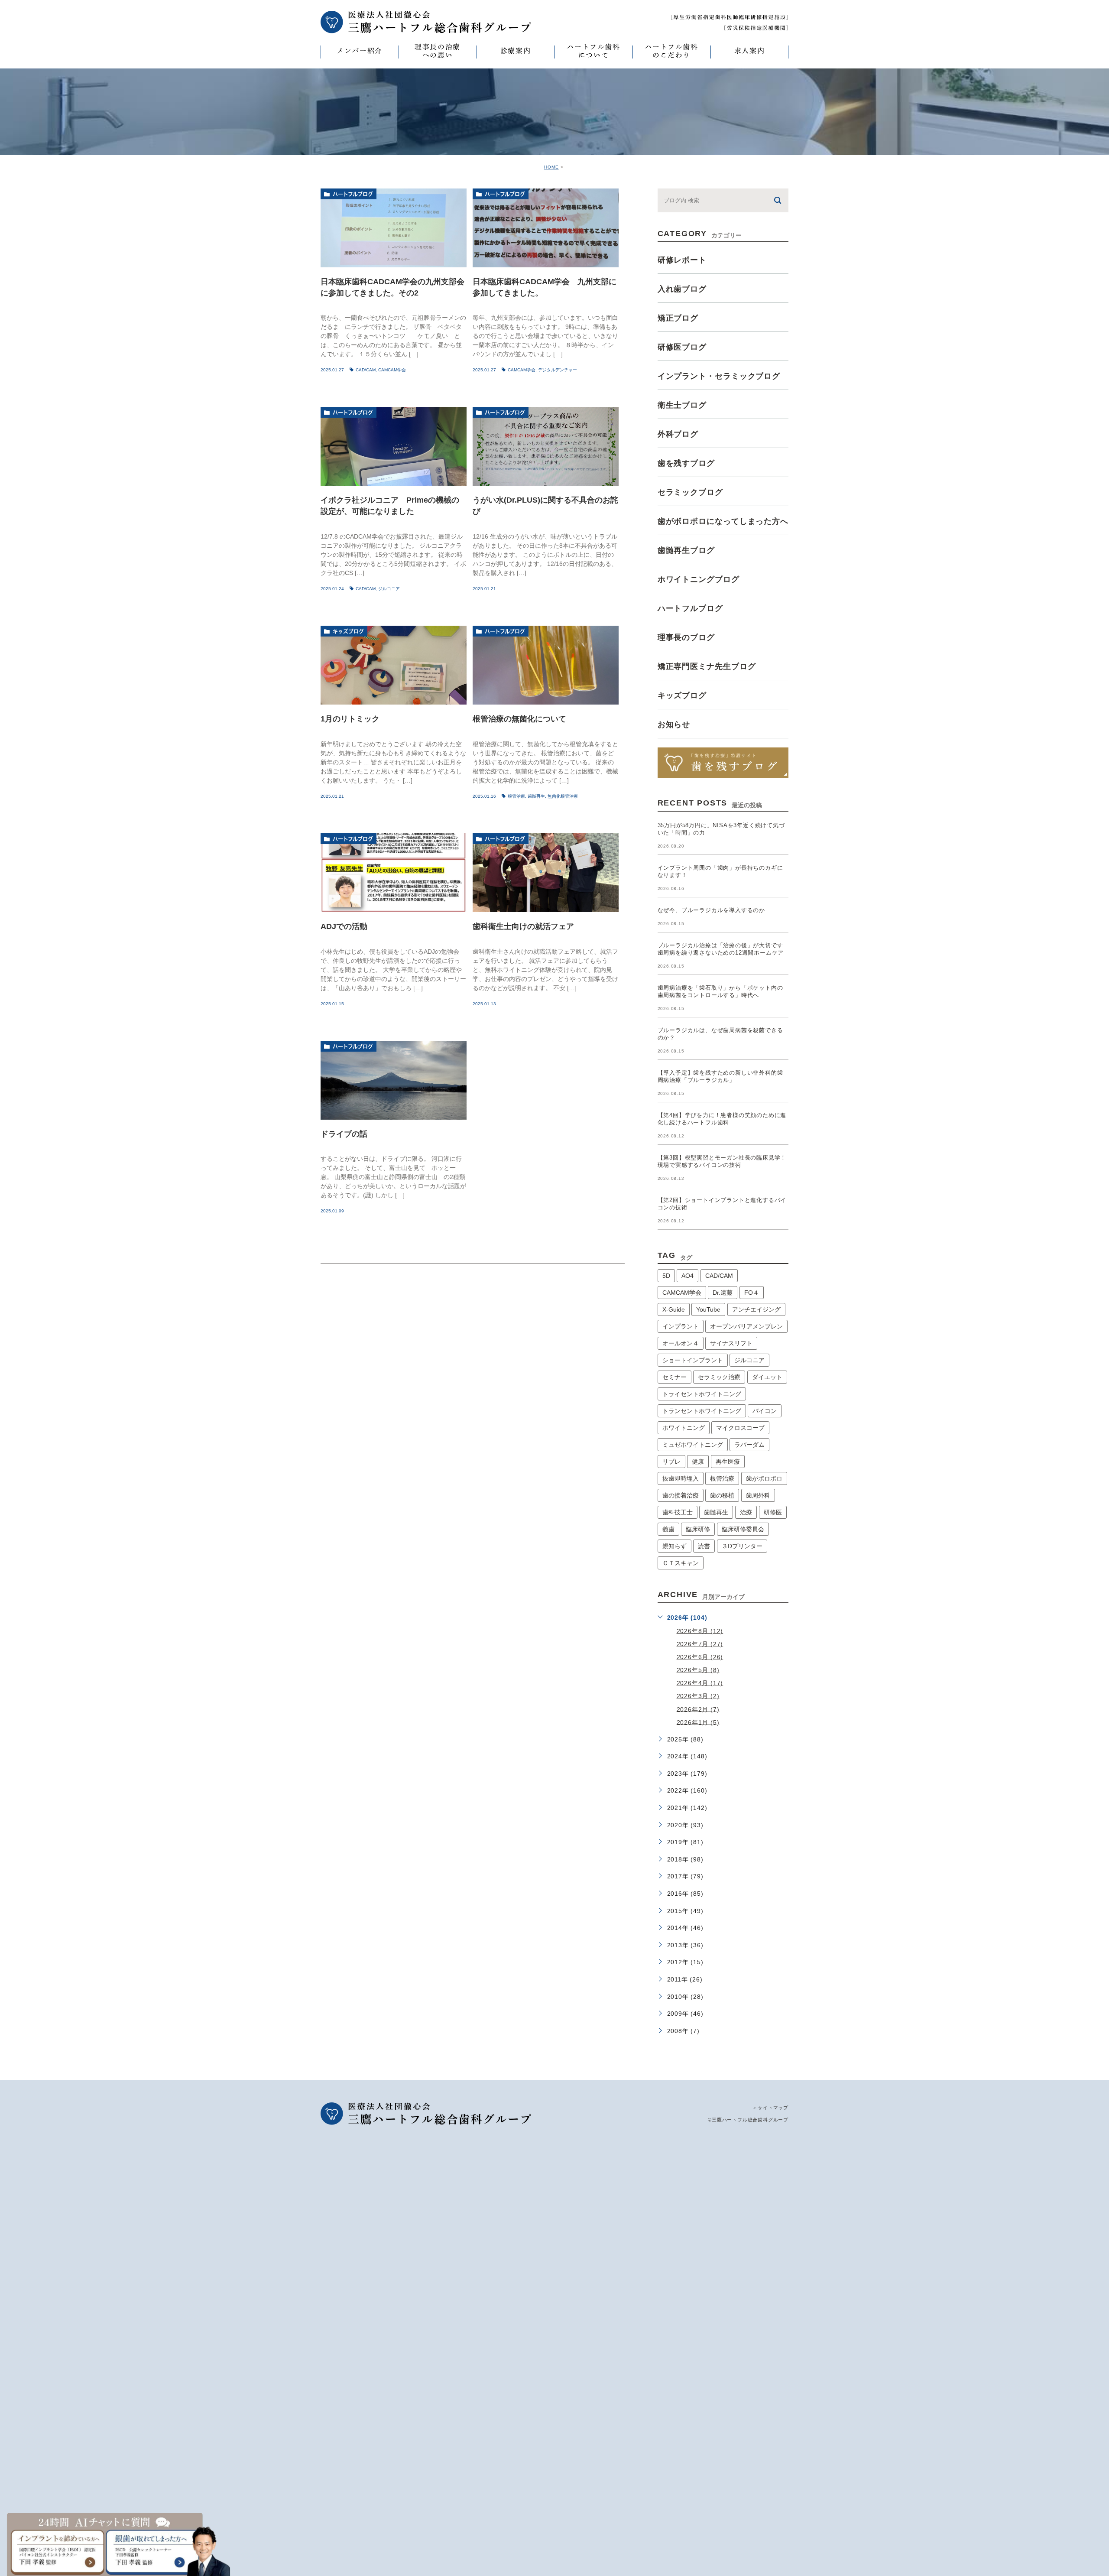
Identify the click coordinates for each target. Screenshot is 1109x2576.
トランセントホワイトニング (702, 1411)
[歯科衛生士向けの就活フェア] (546, 873)
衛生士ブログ (682, 405)
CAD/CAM (366, 370)
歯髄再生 (536, 796)
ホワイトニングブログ (699, 579)
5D (666, 1276)
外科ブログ (678, 434)
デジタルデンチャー (558, 370)
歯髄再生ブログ (686, 550)
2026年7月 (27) (700, 1644)
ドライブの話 (344, 1134)
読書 (704, 1546)
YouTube (708, 1309)
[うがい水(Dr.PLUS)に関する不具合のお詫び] (546, 446)
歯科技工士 (678, 1512)
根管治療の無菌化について (519, 719)
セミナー (674, 1377)
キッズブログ (348, 631)
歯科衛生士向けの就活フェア (523, 926)
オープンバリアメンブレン (746, 1326)
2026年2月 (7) (698, 1709)
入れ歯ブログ (682, 289)
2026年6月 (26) (700, 1657)
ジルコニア (389, 589)
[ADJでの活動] (394, 873)
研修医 (773, 1512)
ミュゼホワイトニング (693, 1445)
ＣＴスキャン (681, 1563)
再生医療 (728, 1462)
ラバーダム (749, 1445)
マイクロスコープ (740, 1428)
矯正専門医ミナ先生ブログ (707, 666)
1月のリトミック (350, 719)
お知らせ (674, 724)
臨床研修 (698, 1529)
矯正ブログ (678, 318)
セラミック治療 (719, 1377)
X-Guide (674, 1309)
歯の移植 (722, 1495)
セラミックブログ (690, 492)
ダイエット (767, 1377)
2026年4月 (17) (700, 1683)
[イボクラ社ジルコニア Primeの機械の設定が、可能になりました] (394, 446)
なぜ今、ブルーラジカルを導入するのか (711, 910)
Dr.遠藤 (723, 1293)
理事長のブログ (686, 637)
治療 (746, 1512)
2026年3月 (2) (698, 1696)
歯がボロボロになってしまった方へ (723, 521)
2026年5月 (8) (698, 1670)
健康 (698, 1462)
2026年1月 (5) (698, 1722)
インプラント (681, 1326)
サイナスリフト (731, 1343)
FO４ (752, 1293)
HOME (551, 167)
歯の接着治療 (681, 1495)
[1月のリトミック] (394, 665)
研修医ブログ (682, 347)
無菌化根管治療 (563, 796)
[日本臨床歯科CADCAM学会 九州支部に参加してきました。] (546, 228)
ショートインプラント (693, 1360)
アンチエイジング (756, 1309)
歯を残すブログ (686, 463)
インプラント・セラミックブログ (719, 376)
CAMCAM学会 (392, 370)
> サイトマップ (771, 2108)
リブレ (671, 1462)
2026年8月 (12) (700, 1631)
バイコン (765, 1411)
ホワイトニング (684, 1428)
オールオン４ (681, 1343)
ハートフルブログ (353, 194)
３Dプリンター (742, 1546)
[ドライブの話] (394, 1080)
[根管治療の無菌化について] (546, 665)
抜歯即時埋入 (681, 1478)
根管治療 (516, 796)
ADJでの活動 (344, 926)
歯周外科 (758, 1495)
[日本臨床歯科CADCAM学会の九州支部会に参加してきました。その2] (394, 228)
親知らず (674, 1546)
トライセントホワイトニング (702, 1394)
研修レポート (682, 260)
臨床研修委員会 (743, 1529)
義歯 (668, 1529)
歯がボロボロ (764, 1478)
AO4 (687, 1276)
